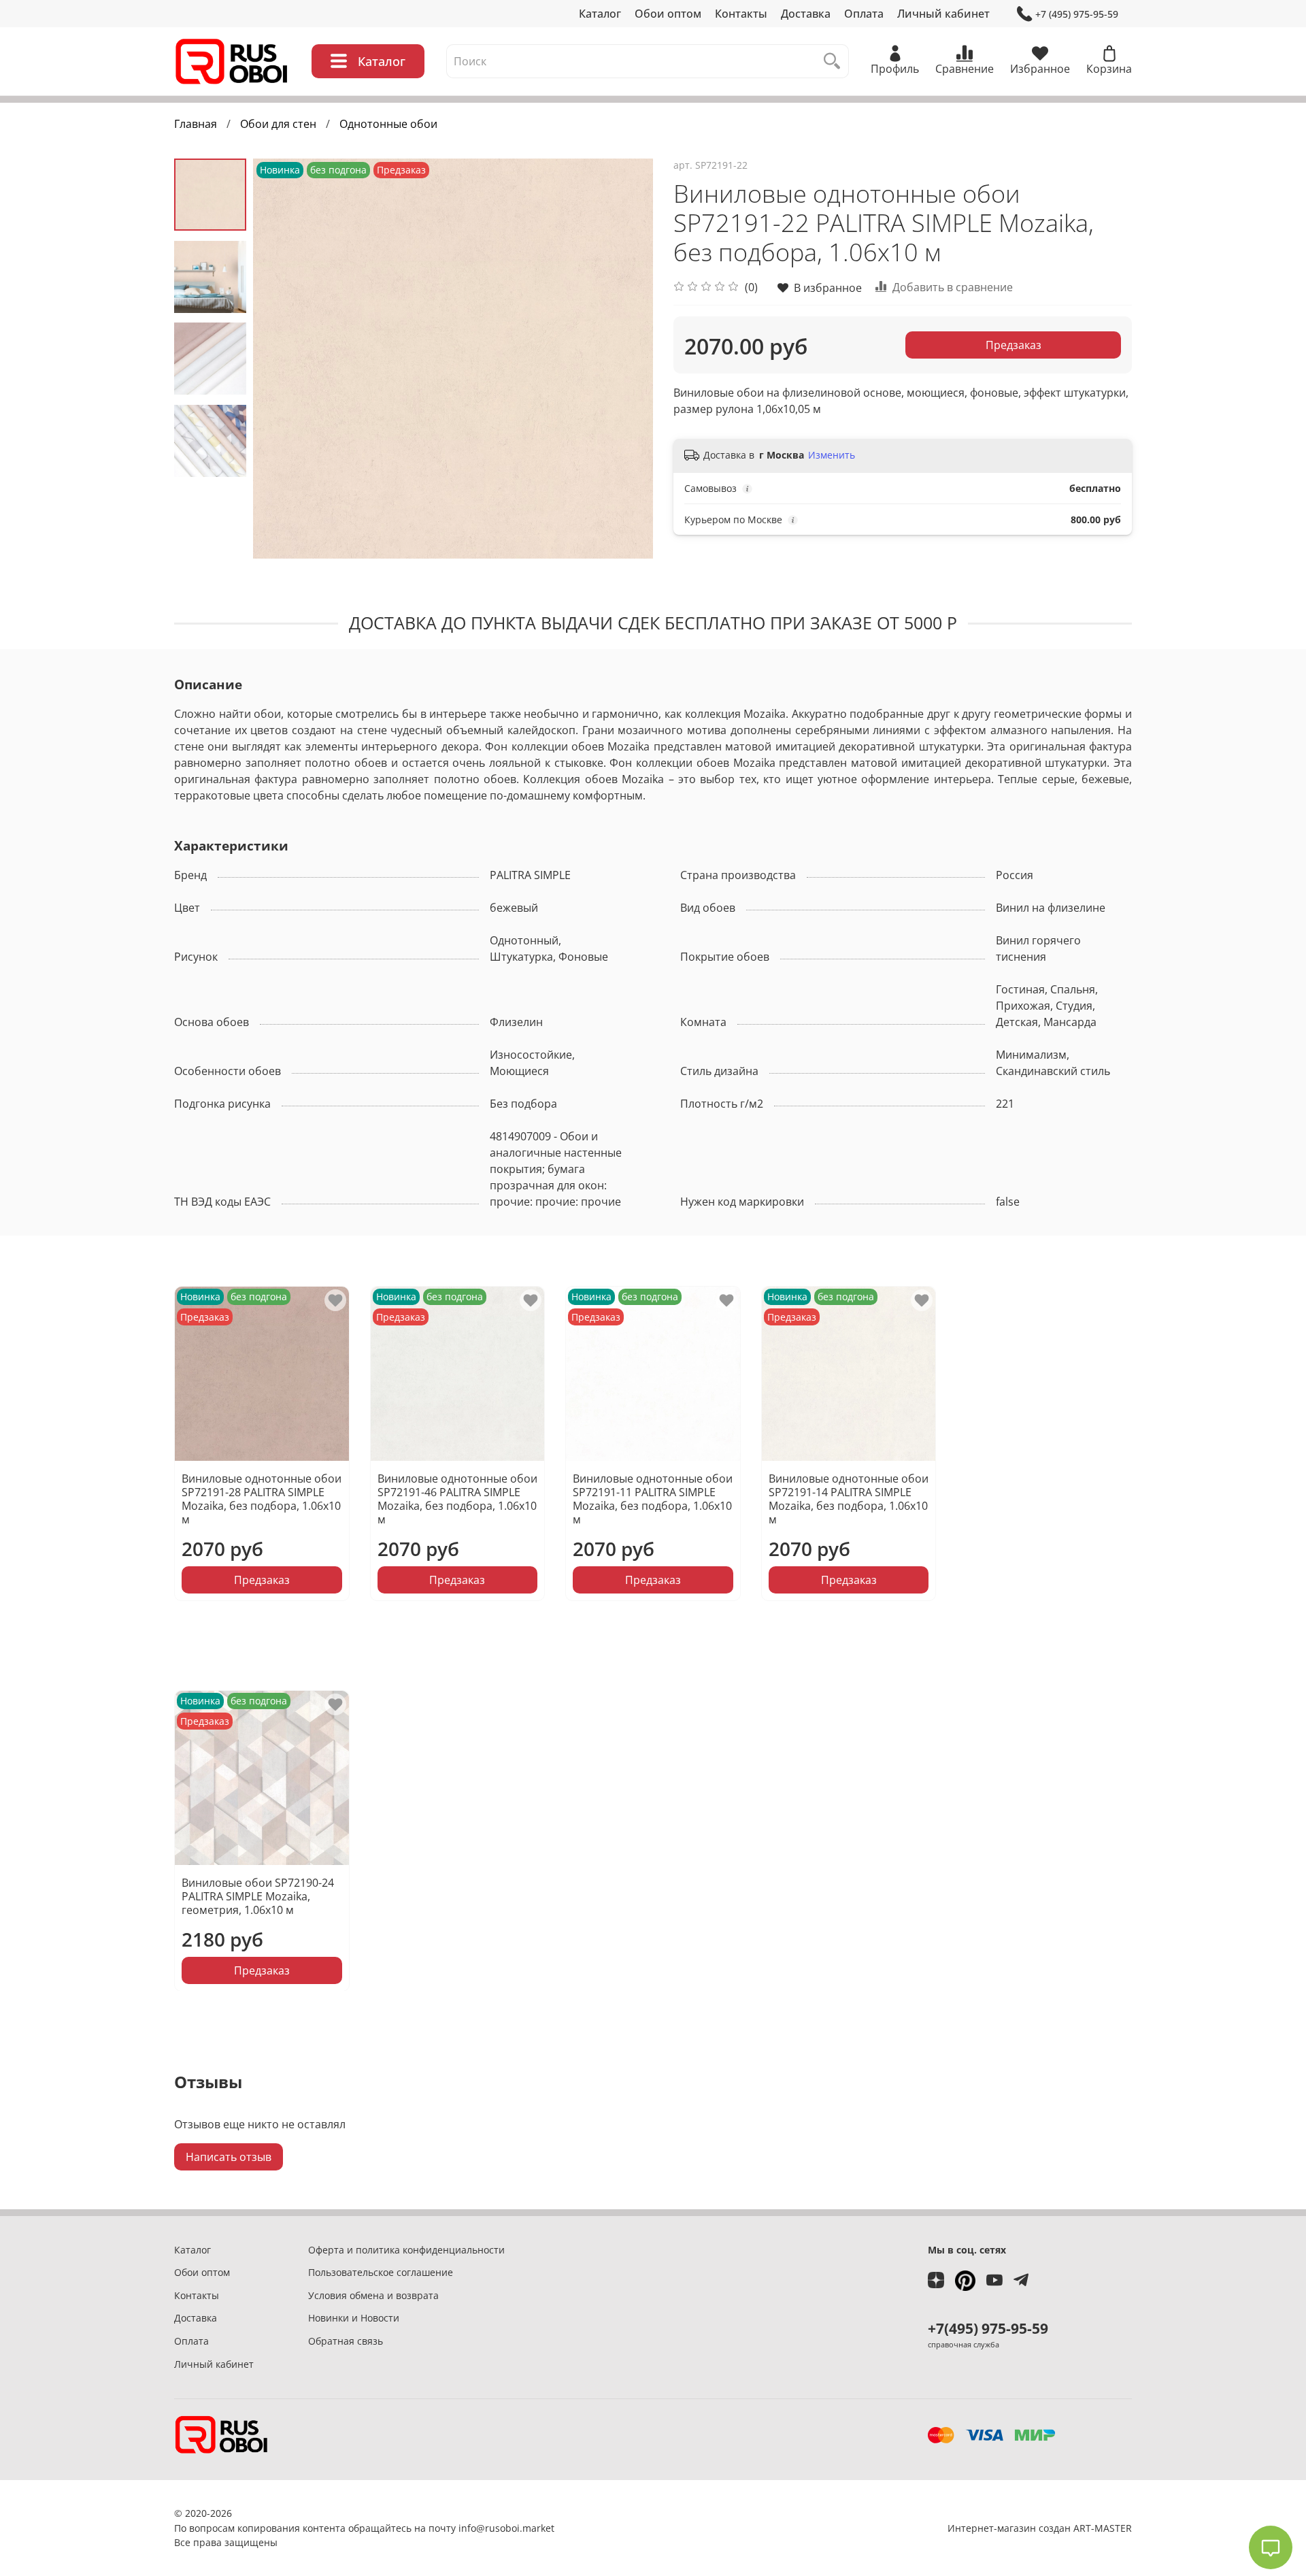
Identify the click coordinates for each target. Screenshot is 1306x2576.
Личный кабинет (943, 14)
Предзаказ (1014, 345)
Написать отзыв (229, 2157)
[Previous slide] (280, 359)
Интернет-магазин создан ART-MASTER (1040, 2528)
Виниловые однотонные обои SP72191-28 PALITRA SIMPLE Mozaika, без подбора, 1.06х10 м (262, 1499)
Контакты (741, 14)
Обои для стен (278, 124)
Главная (196, 124)
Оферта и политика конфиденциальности (406, 2250)
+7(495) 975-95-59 (988, 2328)
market (538, 2528)
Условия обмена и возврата (373, 2295)
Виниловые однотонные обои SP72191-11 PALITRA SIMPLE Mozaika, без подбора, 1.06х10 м (653, 1499)
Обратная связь (346, 2341)
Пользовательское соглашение (381, 2272)
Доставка (806, 14)
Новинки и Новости (354, 2318)
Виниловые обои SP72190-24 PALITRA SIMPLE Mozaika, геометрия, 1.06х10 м (258, 1896)
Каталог (600, 14)
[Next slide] (626, 359)
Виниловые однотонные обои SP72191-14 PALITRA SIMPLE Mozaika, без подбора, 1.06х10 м (849, 1499)
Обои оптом (668, 14)
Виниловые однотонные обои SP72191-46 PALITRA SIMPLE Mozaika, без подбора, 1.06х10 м (457, 1499)
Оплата (864, 14)
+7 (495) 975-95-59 (1077, 14)
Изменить (832, 455)
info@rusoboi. (490, 2528)
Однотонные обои (388, 124)
